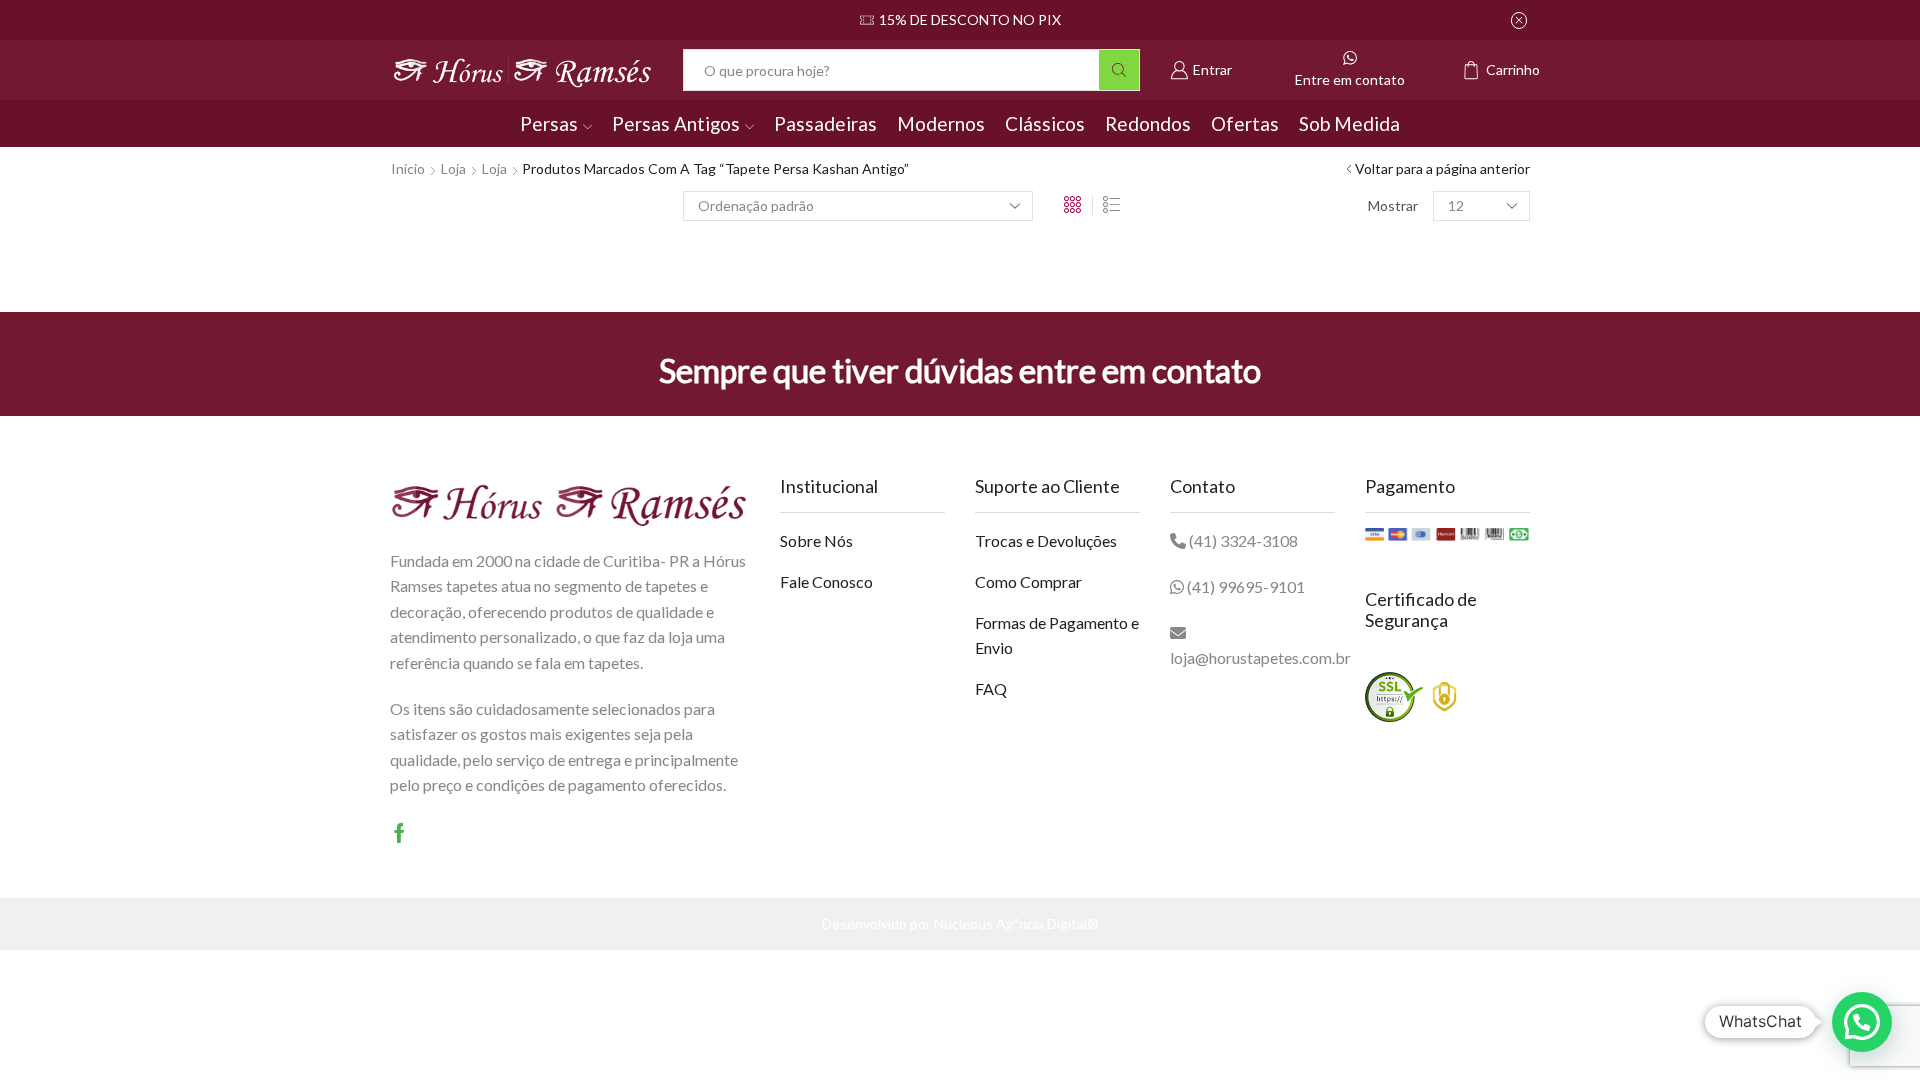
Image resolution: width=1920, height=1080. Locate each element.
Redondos (1148, 123)
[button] (1862, 1022)
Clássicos (1045, 123)
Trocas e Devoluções (1046, 540)
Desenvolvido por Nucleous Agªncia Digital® (960, 923)
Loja (453, 168)
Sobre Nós (816, 540)
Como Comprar (1028, 581)
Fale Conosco (826, 581)
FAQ (991, 688)
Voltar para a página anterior (1442, 168)
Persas (549, 123)
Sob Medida (1349, 123)
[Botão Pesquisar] (1119, 70)
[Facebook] (399, 833)
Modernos (941, 123)
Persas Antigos (676, 123)
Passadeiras (825, 123)
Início (408, 168)
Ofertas (1245, 123)
